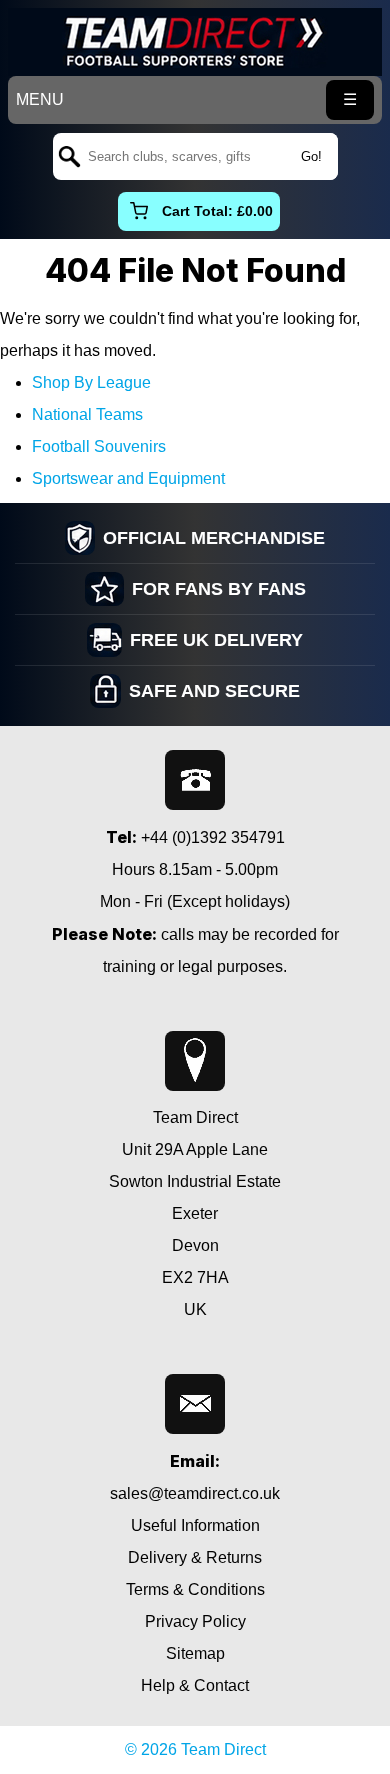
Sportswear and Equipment (128, 478)
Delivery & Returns (195, 1557)
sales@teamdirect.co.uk (195, 1493)
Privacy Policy (195, 1621)
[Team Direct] (195, 42)
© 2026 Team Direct (195, 1749)
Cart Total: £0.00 (217, 211)
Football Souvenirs (99, 446)
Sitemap (195, 1653)
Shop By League (91, 382)
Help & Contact (195, 1685)
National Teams (87, 414)
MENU (40, 99)
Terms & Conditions (195, 1589)
